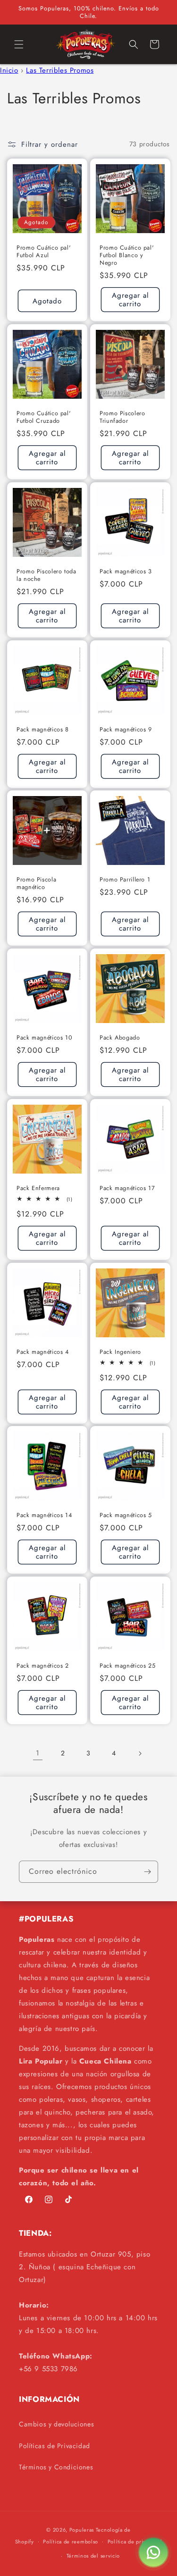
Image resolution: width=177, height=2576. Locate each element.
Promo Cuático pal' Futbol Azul (44, 251)
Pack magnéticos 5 (126, 1515)
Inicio (9, 70)
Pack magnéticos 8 (43, 729)
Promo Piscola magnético (36, 883)
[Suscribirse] (147, 1872)
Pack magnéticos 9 (126, 729)
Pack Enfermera (38, 1188)
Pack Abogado (120, 1038)
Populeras (82, 2530)
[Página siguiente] (140, 1754)
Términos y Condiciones (56, 2467)
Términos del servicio (93, 2556)
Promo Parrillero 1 (125, 880)
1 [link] (38, 1753)
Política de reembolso (71, 2542)
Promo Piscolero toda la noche (46, 575)
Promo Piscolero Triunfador (122, 417)
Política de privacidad (135, 2542)
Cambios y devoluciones (56, 2424)
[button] (19, 44)
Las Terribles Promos (60, 70)
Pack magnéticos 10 (44, 1038)
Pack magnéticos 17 (127, 1188)
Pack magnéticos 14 (44, 1515)
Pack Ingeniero (120, 1351)
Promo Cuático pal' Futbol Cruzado (44, 417)
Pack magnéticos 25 (127, 1665)
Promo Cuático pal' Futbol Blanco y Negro (127, 255)
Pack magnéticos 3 (126, 571)
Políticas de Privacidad (55, 2446)
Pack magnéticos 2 (43, 1665)
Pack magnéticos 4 (43, 1351)
